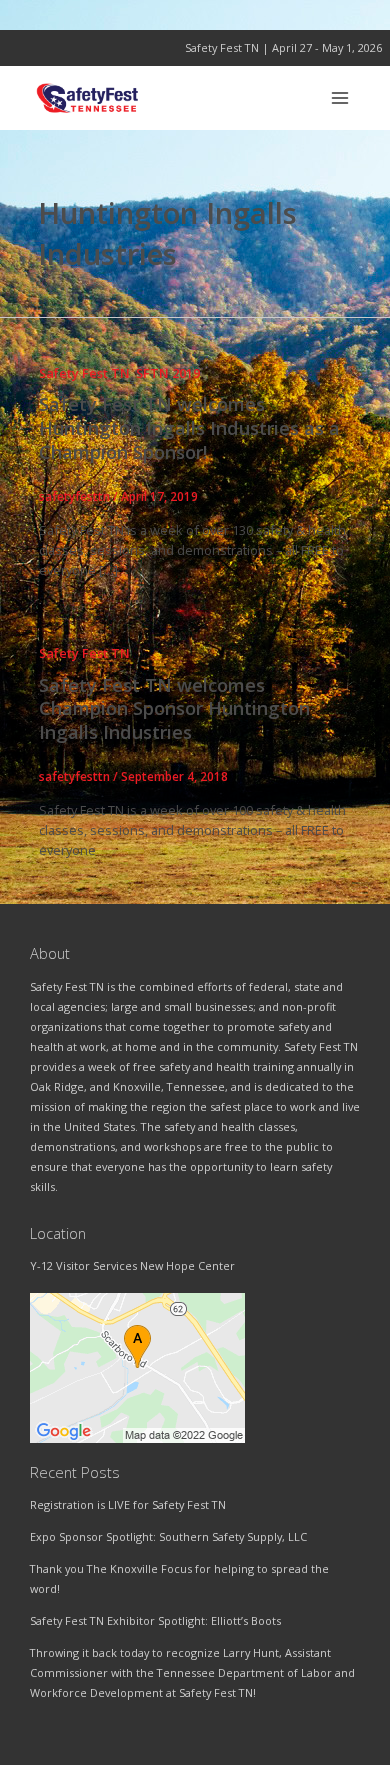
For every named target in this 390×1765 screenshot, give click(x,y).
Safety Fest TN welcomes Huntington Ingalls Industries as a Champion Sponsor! (189, 427)
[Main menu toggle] (340, 97)
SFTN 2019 (168, 373)
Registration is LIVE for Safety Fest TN (128, 1504)
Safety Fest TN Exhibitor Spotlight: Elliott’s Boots (155, 1620)
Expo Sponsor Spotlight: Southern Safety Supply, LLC (168, 1536)
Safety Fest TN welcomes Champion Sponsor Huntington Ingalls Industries (174, 708)
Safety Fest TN (84, 373)
